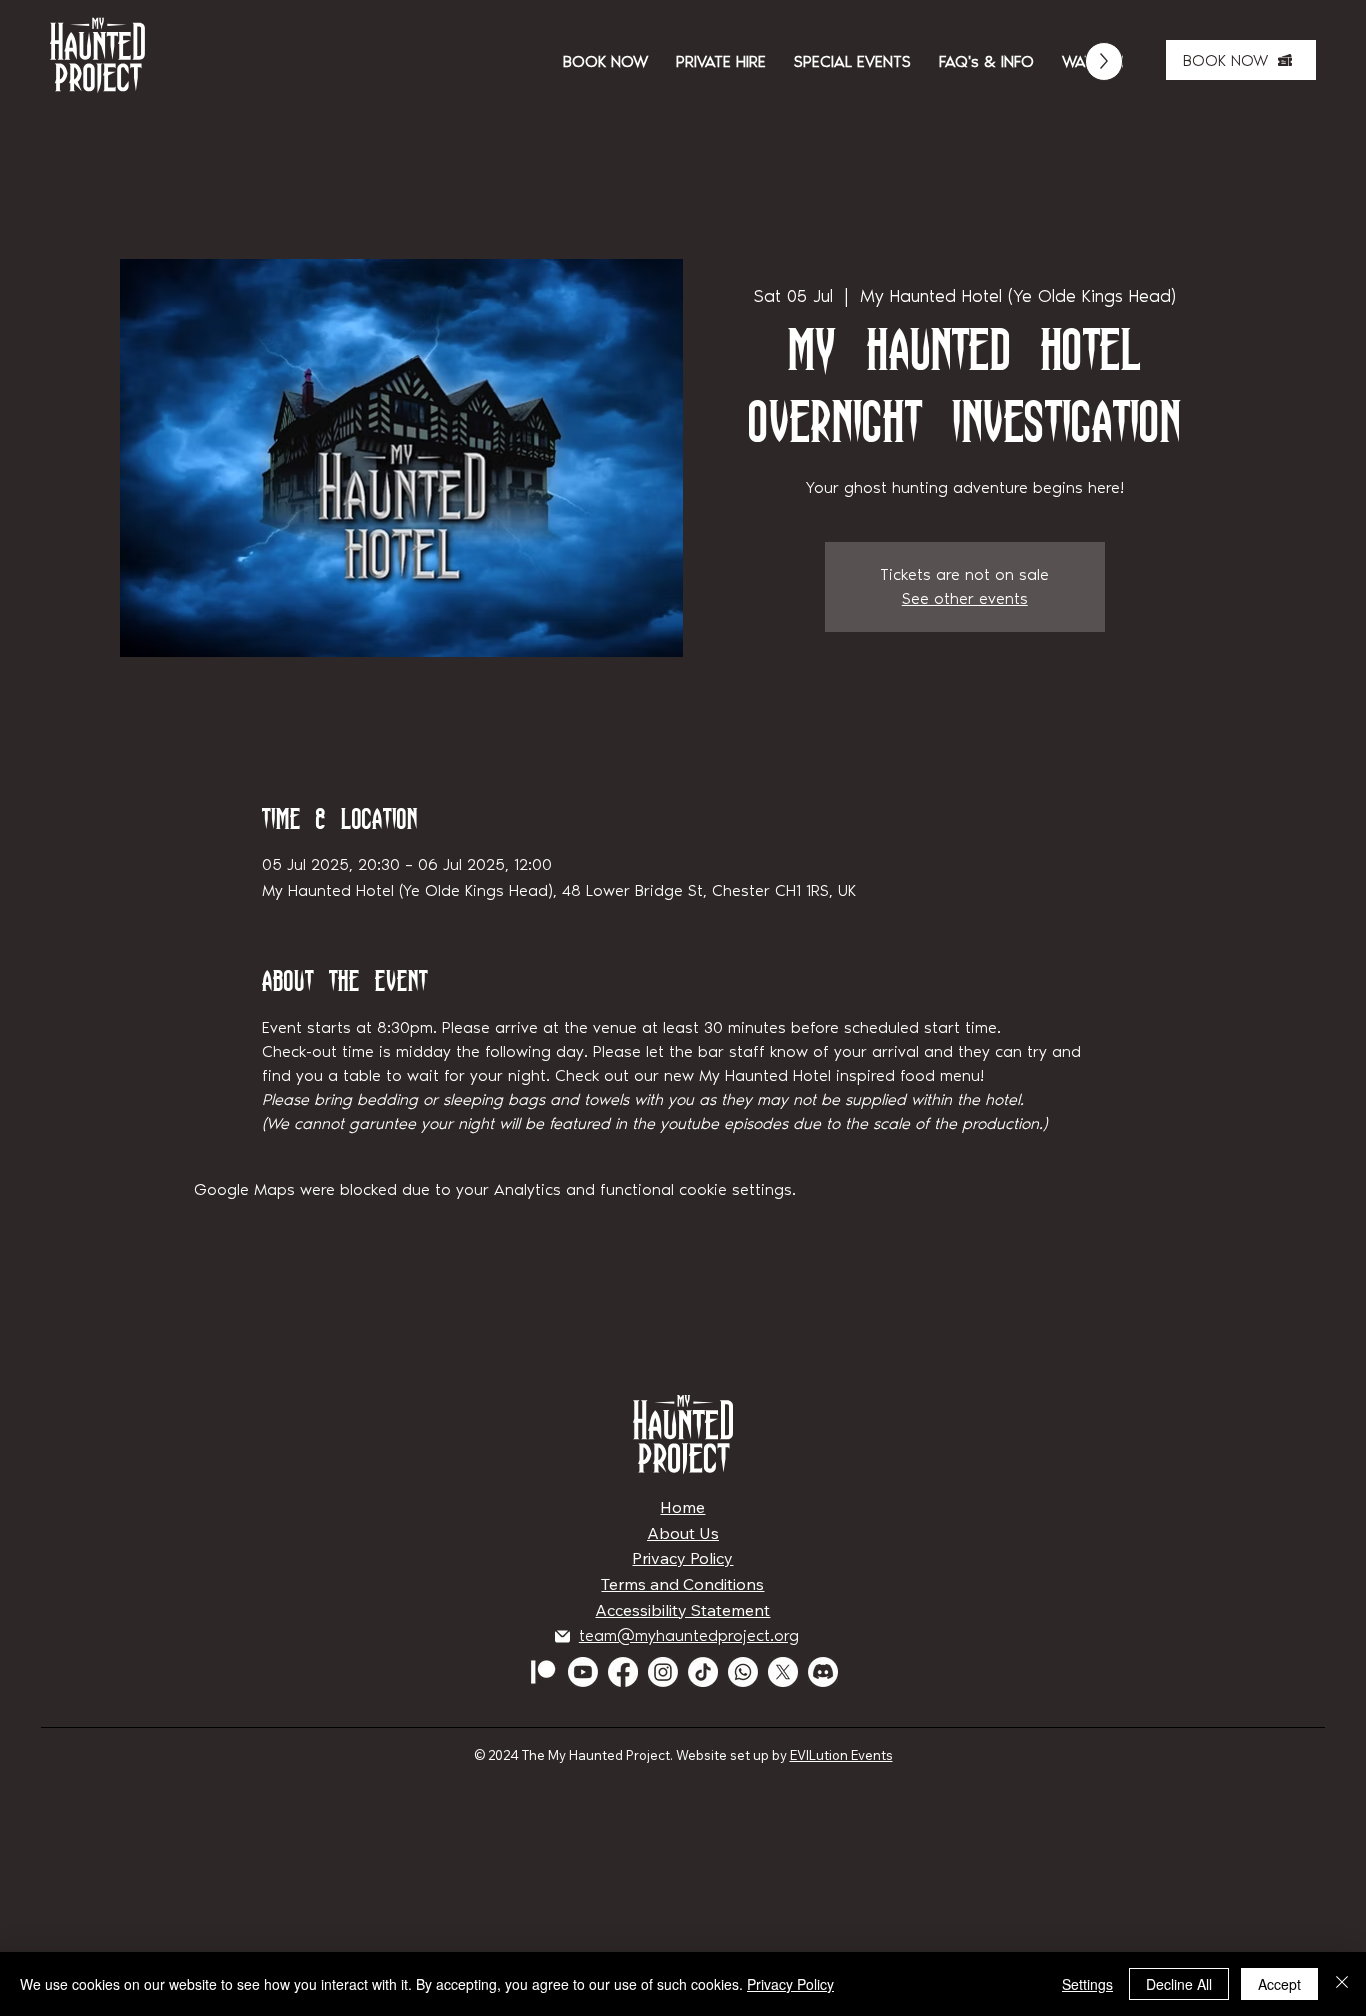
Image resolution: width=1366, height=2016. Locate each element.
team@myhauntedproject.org (689, 1635)
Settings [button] (1087, 1984)
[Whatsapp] (743, 1672)
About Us (683, 1533)
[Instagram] (663, 1672)
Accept (1279, 1984)
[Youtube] (583, 1672)
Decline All (1179, 1984)
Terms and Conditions (682, 1584)
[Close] (1342, 1984)
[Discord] (823, 1672)
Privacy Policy (682, 1558)
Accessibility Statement (682, 1610)
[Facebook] (623, 1672)
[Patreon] (543, 1672)
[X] (783, 1672)
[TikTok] (703, 1672)
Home (682, 1507)
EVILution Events (841, 1755)
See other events (965, 598)
